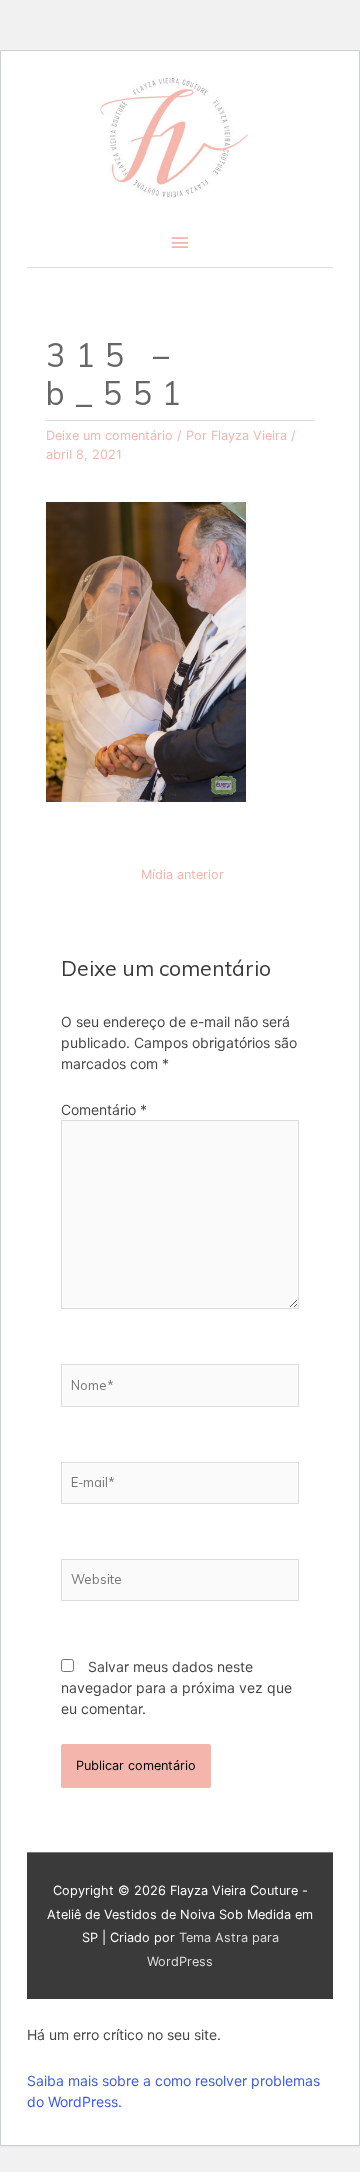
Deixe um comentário (109, 435)
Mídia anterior (182, 874)
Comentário (104, 1109)
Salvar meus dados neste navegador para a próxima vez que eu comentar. (176, 1687)
